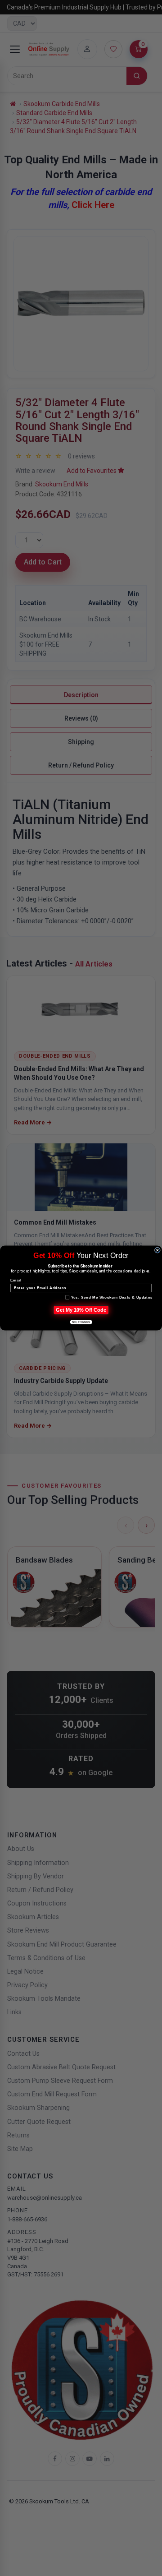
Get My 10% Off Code (81, 1310)
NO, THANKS (81, 1322)
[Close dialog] (157, 1250)
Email (16, 1280)
